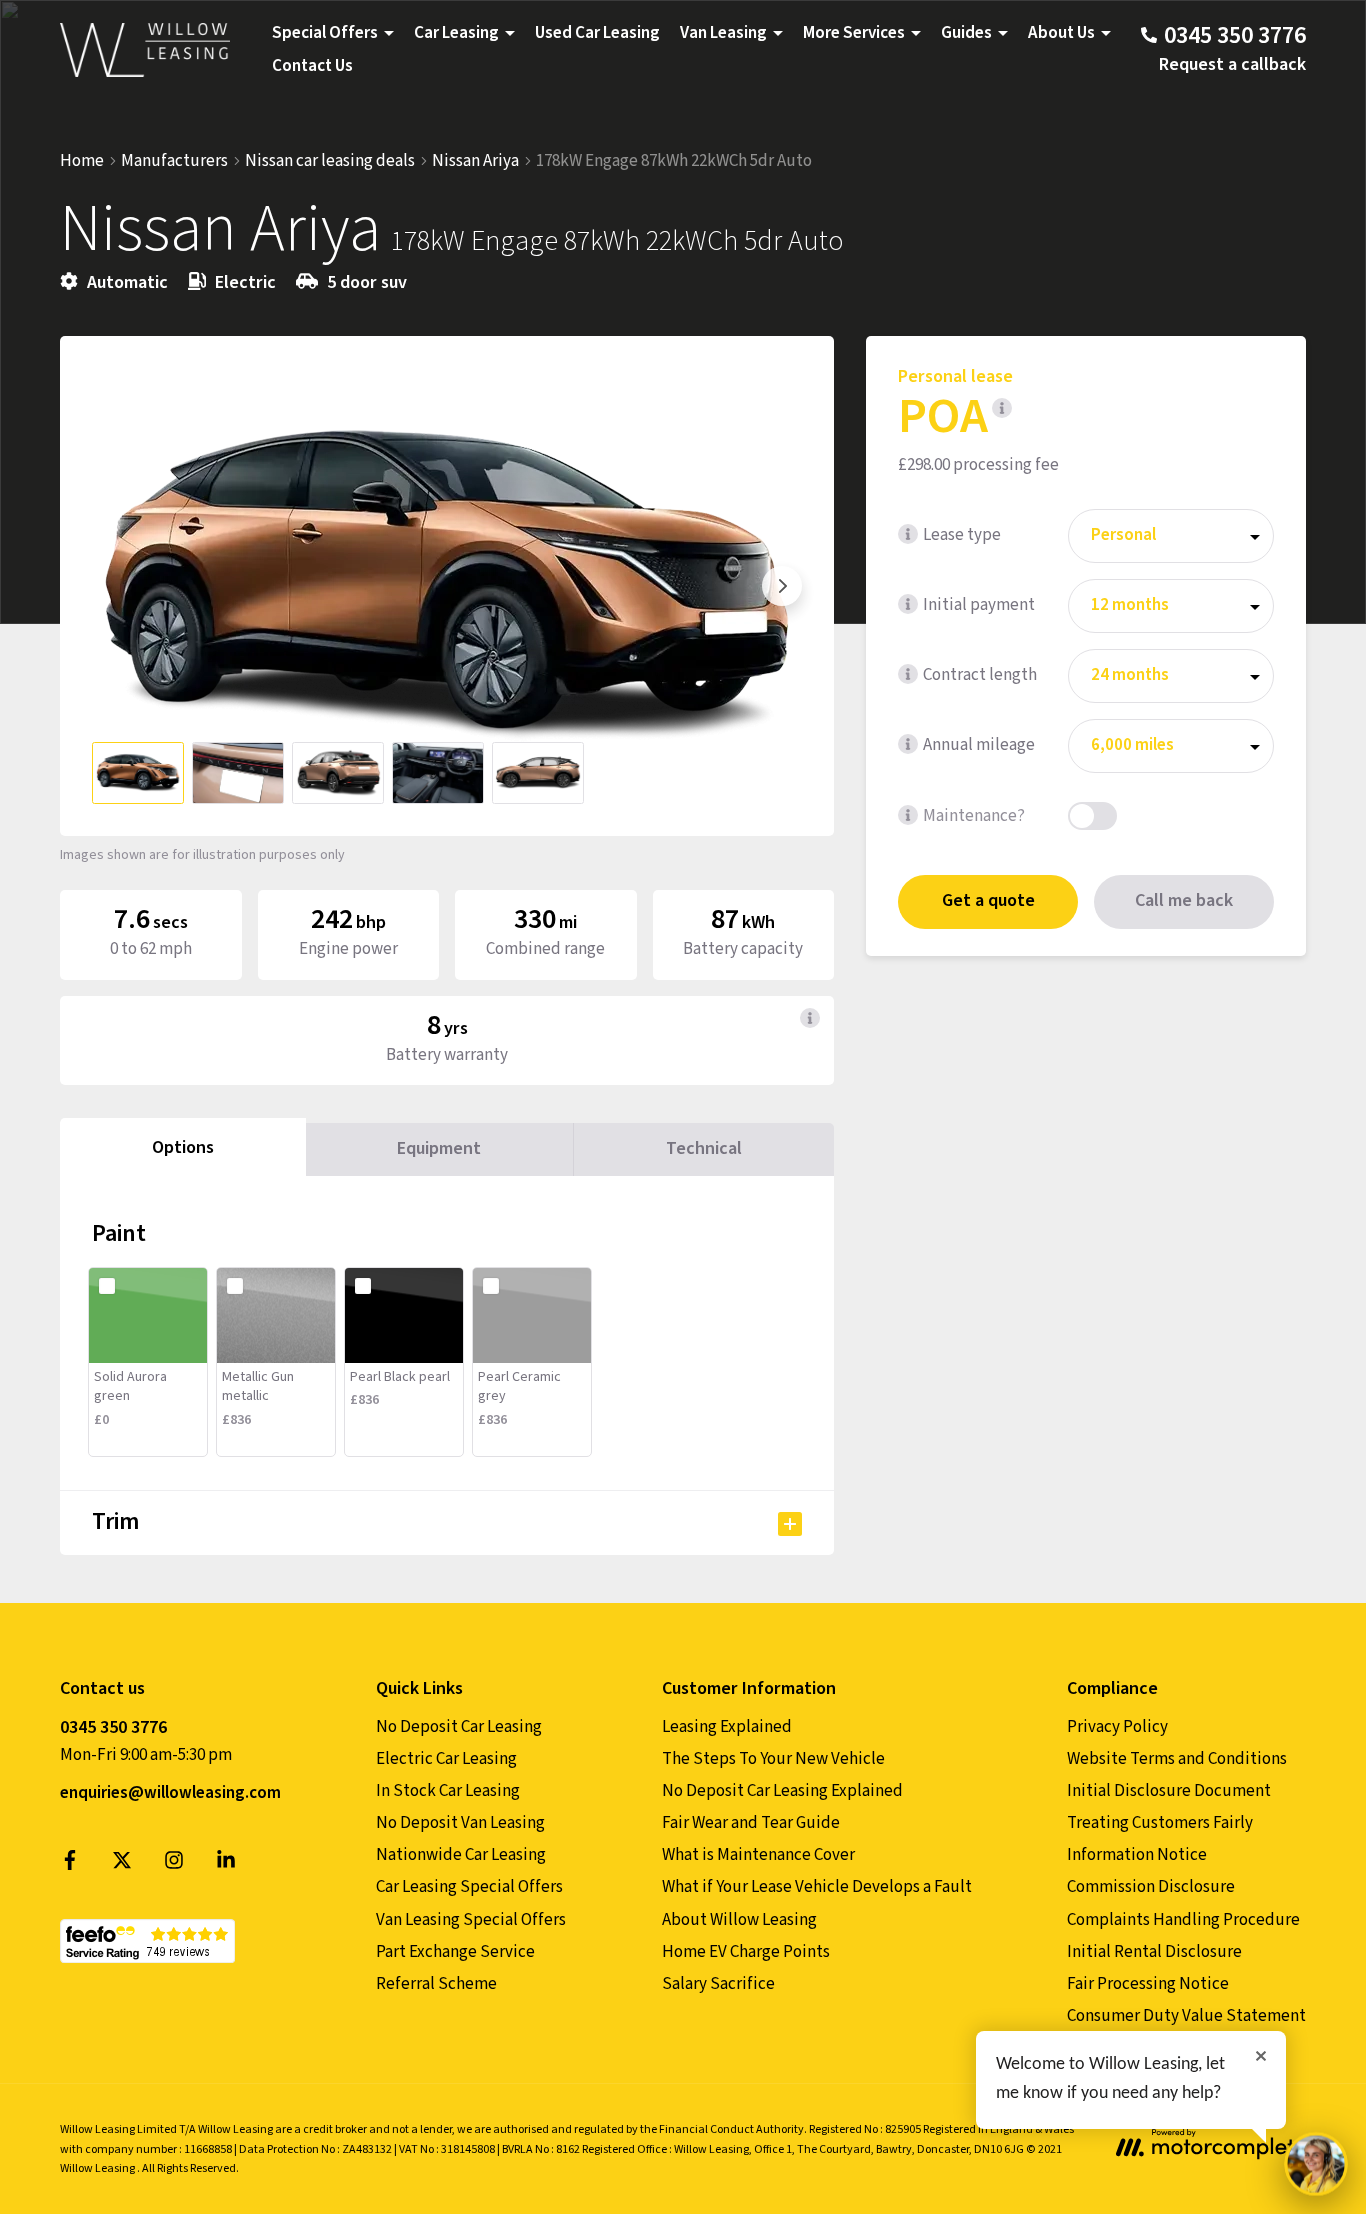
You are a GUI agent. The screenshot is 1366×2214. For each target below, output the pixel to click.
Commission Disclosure (1151, 1887)
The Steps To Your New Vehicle (773, 1759)
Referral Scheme (436, 1984)
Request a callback (1232, 64)
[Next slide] (782, 586)
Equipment (439, 1148)
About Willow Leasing (739, 1920)
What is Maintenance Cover (758, 1855)
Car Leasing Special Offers (469, 1887)
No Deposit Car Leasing (459, 1727)
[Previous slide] (112, 586)
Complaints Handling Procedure (1183, 1920)
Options (183, 1147)
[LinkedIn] (226, 1865)
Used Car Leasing (597, 33)
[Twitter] (122, 1865)
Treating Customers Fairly (1160, 1823)
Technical (704, 1148)
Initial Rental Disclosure (1154, 1952)
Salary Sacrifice (718, 1984)
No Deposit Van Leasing (460, 1823)
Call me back (1184, 901)
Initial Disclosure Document (1169, 1791)
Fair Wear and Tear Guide (751, 1823)
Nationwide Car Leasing (461, 1855)
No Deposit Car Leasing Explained (782, 1791)
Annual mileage (979, 745)
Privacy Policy (1117, 1727)
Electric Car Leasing (446, 1759)
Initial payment (979, 605)
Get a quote (988, 901)
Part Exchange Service (455, 1952)
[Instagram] (174, 1865)
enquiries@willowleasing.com (170, 1793)
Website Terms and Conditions (1177, 1759)
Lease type (962, 535)
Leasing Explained (727, 1727)
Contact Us (312, 66)
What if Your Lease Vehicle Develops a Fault (817, 1887)
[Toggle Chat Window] (1316, 2164)
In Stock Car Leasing (448, 1791)
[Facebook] (70, 1865)
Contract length (980, 675)
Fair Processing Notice (1148, 1984)
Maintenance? (974, 816)
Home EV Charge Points (746, 1952)
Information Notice (1137, 1855)
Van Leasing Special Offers (471, 1920)
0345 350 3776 (113, 1727)
